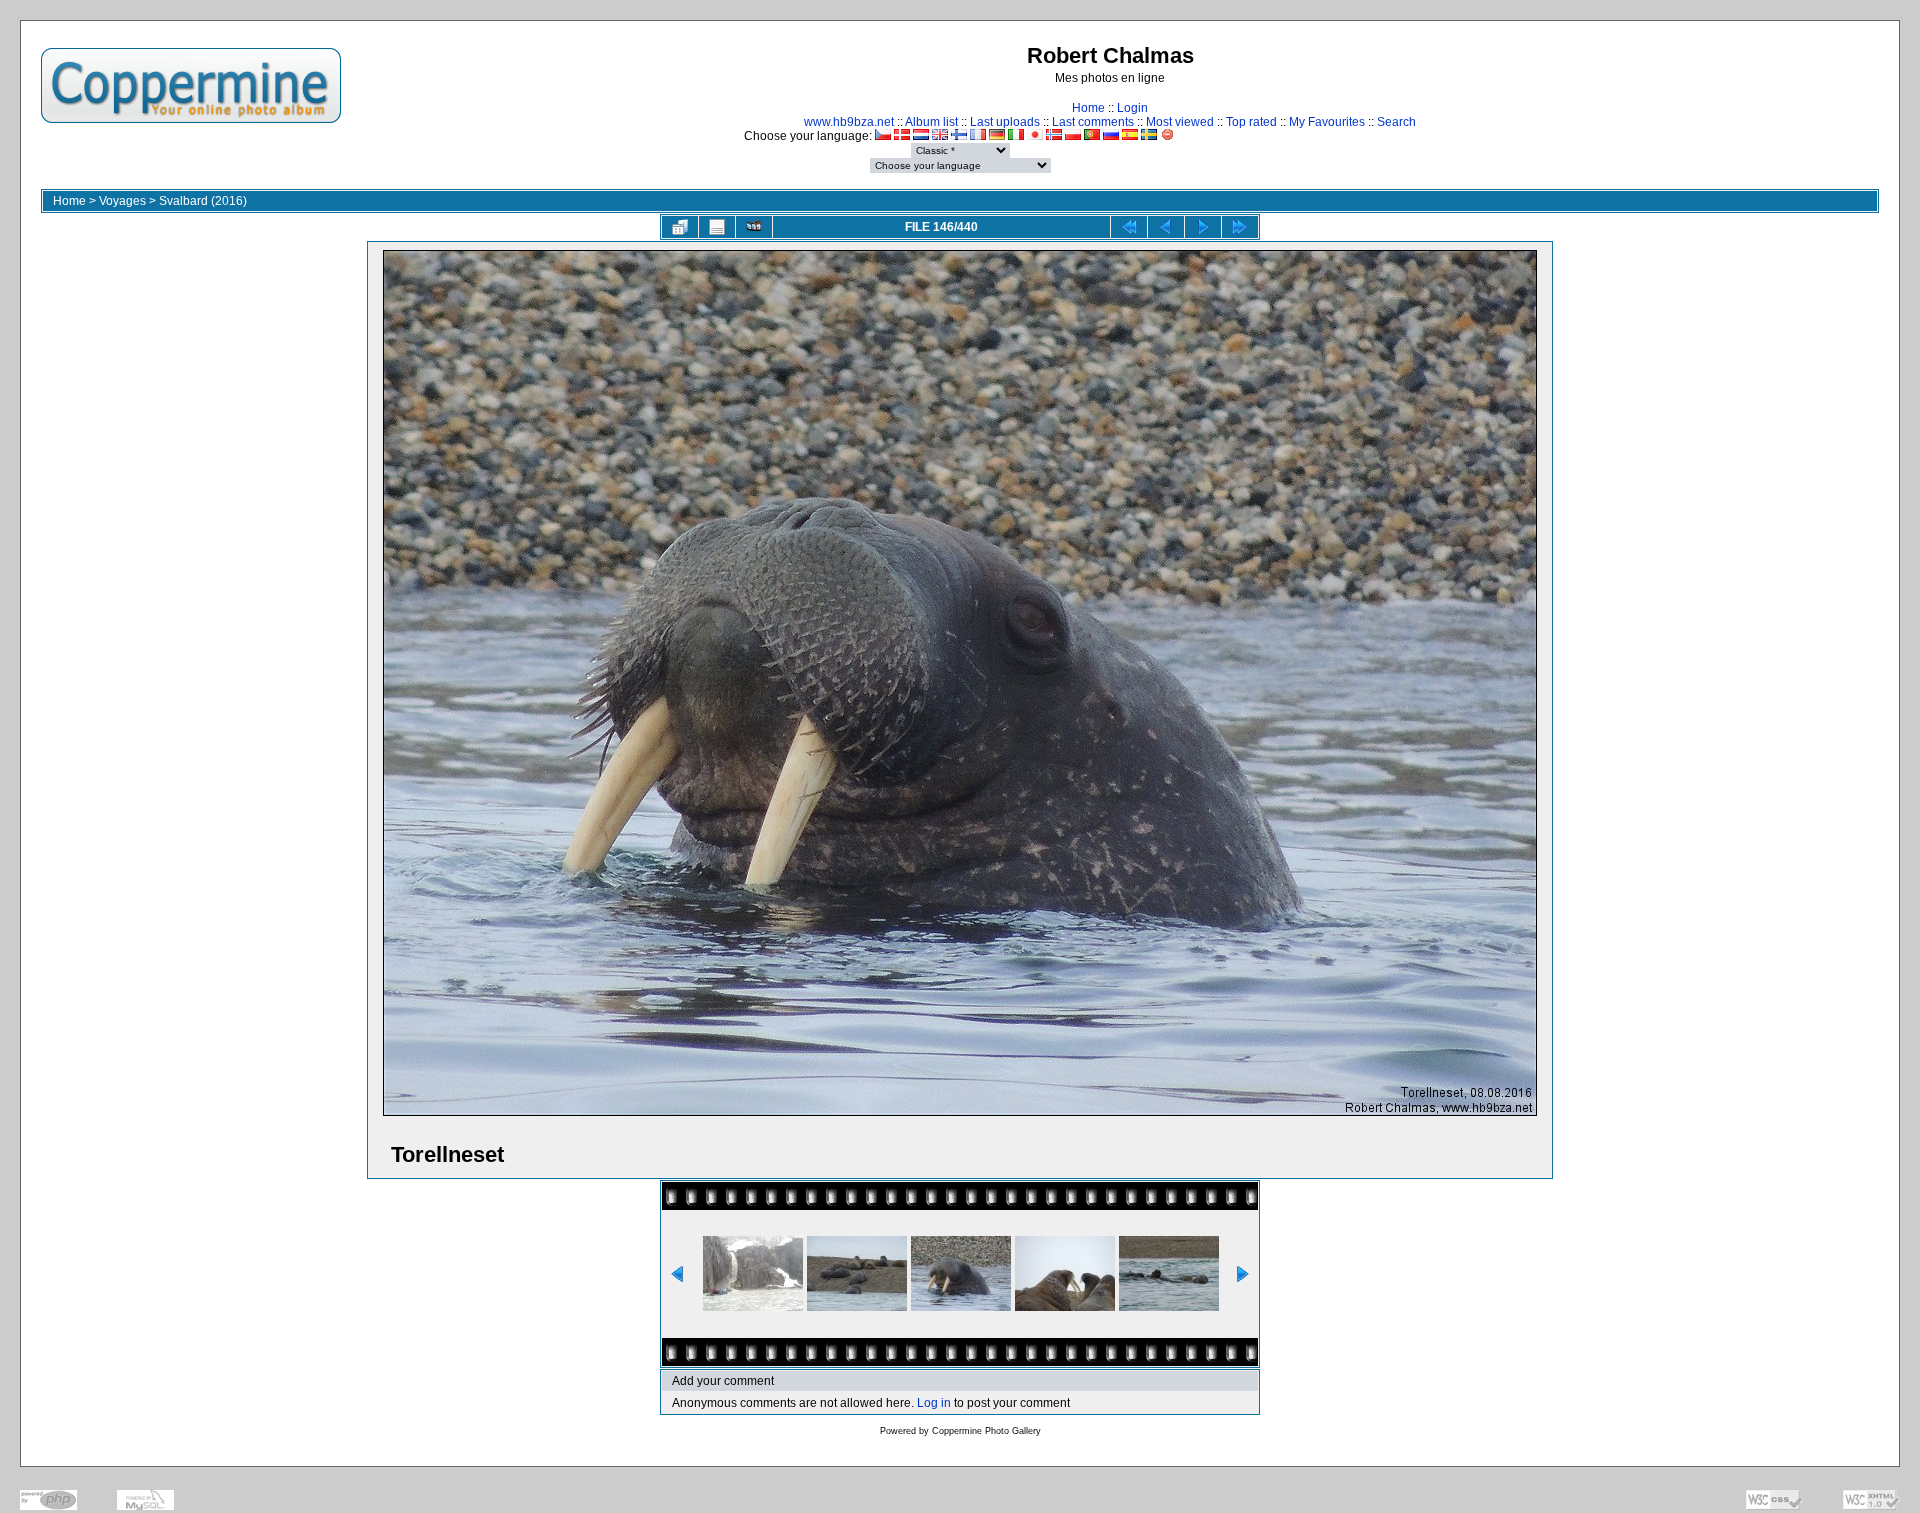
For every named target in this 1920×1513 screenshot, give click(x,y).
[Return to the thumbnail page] (680, 227)
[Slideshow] (754, 227)
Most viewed (1180, 122)
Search (1396, 122)
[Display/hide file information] (717, 227)
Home (1088, 108)
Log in (934, 1403)
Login (1132, 108)
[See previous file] (1166, 227)
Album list (931, 122)
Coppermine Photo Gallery (986, 1431)
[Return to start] (1129, 227)
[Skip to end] (1240, 227)
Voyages (122, 201)
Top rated (1251, 122)
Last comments (1093, 122)
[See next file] (1203, 227)
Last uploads (1005, 122)
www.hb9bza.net (849, 122)
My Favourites (1327, 122)
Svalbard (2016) (203, 201)
